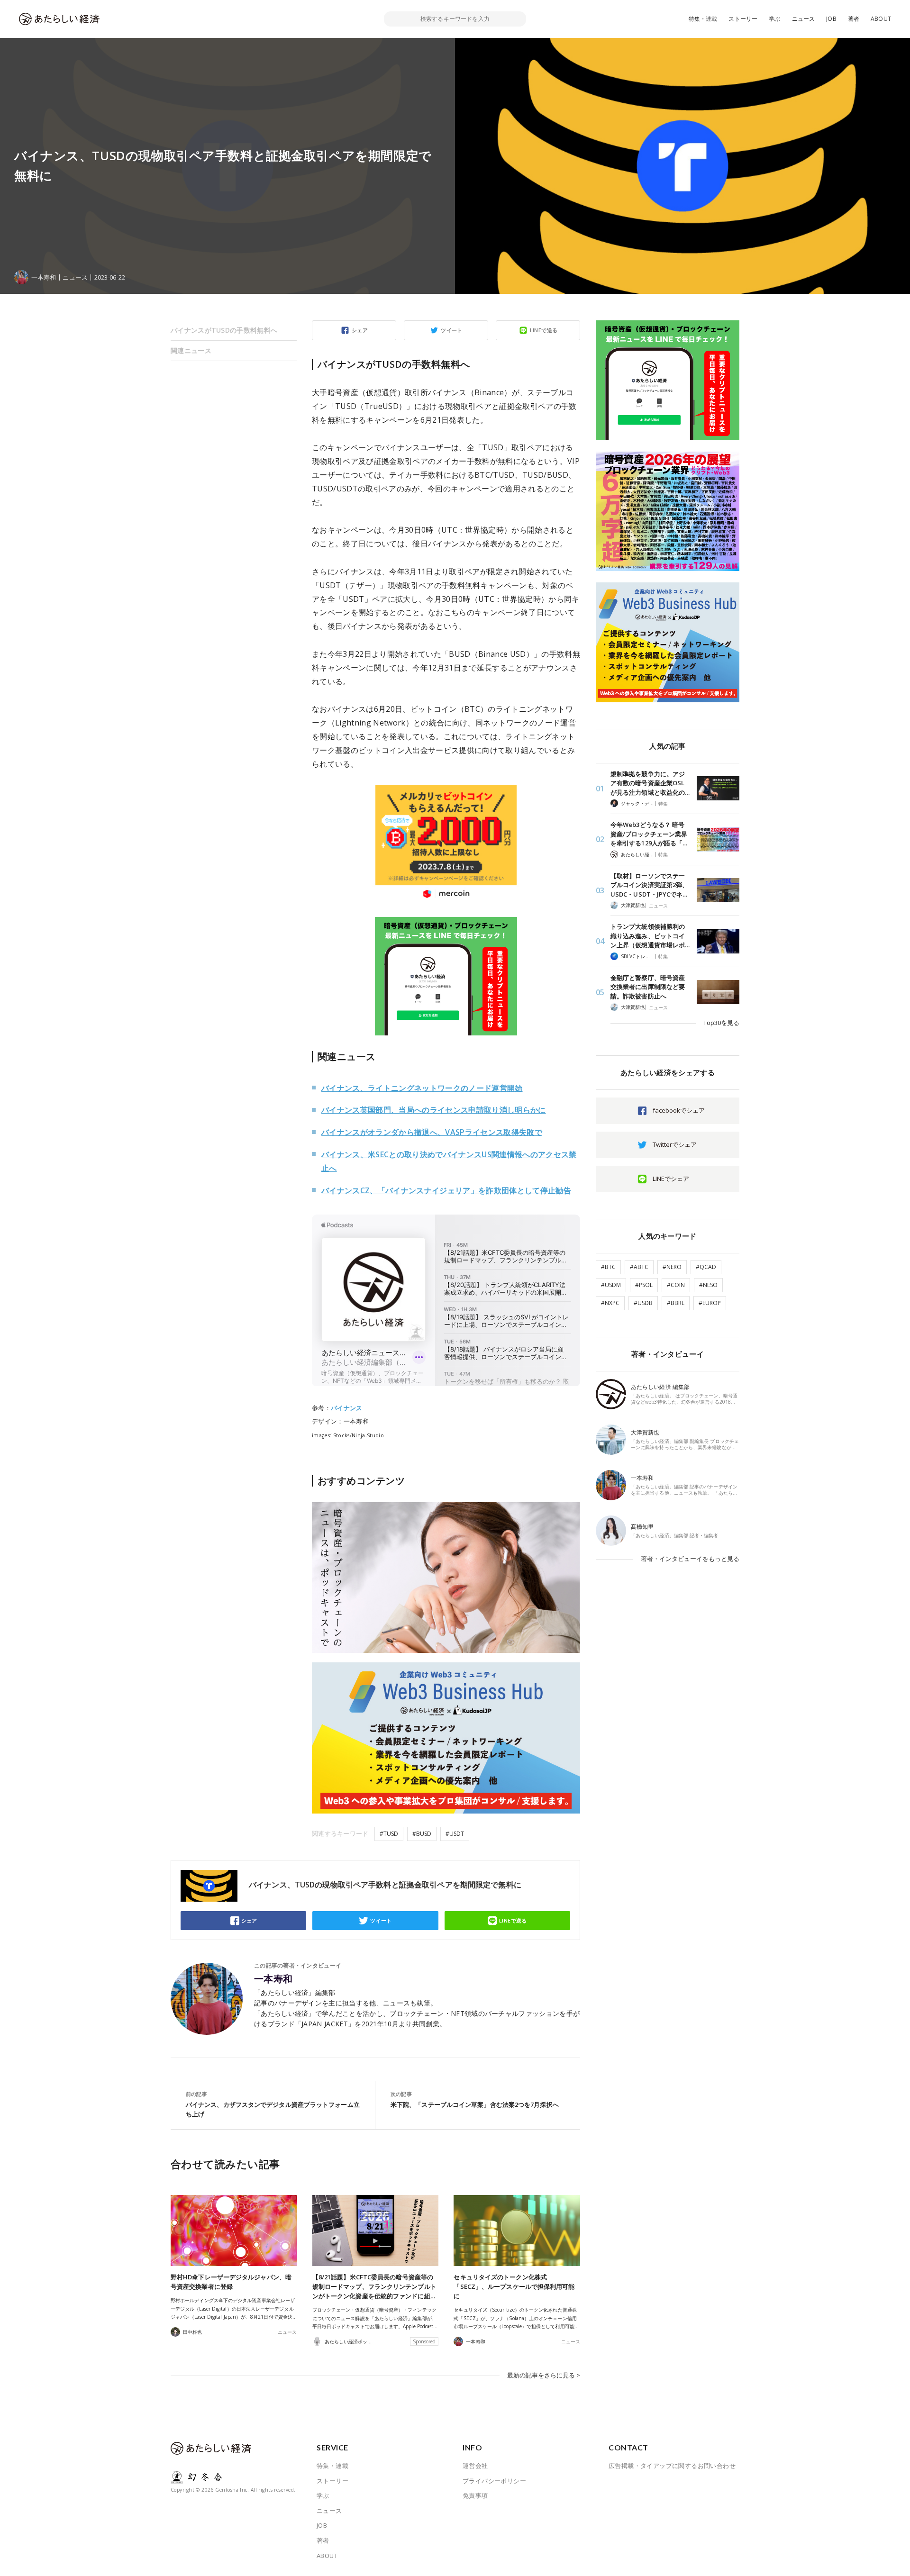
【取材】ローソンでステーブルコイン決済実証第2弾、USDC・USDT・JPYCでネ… (649, 885)
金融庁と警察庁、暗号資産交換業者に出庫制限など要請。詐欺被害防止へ (648, 987)
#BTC (608, 1267)
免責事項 (475, 2495)
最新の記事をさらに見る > (544, 2375)
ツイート (452, 330)
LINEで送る (544, 330)
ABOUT (881, 19)
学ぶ (774, 19)
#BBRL (676, 1303)
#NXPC (610, 1303)
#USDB (643, 1303)
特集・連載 (703, 19)
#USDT (455, 1834)
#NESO (708, 1285)
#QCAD (706, 1267)
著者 (854, 19)
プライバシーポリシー (494, 2481)
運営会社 (475, 2466)
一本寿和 (273, 1979)
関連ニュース (191, 350)
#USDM (611, 1285)
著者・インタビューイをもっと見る (690, 1559)
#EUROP (710, 1303)
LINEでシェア (671, 1179)
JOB (831, 19)
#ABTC (639, 1267)
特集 (663, 804)
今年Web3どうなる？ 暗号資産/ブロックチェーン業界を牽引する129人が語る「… (649, 834)
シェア (360, 330)
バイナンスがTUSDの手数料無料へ (224, 330)
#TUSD (389, 1834)
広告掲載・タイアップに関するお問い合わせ (672, 2466)
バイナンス (347, 1408)
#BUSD (422, 1834)
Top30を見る (721, 1023)
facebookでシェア (679, 1110)
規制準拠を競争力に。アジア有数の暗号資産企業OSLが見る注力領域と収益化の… (650, 783)
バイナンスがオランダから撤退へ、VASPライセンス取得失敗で (432, 1132)
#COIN (676, 1285)
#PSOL (644, 1285)
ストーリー (743, 19)
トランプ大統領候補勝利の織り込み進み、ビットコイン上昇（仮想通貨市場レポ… (650, 936)
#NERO (672, 1267)
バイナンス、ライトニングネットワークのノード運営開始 (422, 1088)
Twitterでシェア (675, 1144)
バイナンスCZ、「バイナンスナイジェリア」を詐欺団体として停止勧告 (446, 1190)
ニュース (804, 19)
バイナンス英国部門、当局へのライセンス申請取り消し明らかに (434, 1110)
